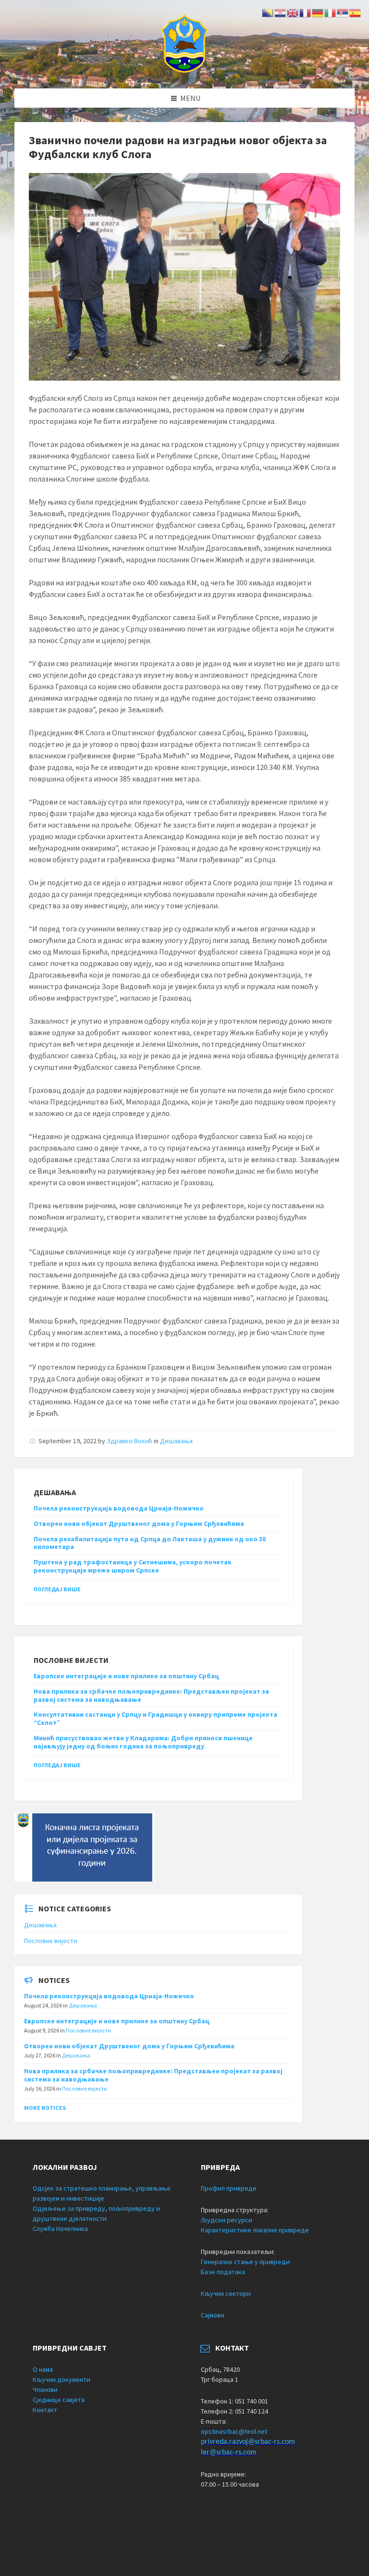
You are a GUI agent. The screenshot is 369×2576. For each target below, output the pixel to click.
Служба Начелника (60, 2229)
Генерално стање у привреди (245, 2262)
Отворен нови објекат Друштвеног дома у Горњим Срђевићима (139, 1523)
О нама (43, 2369)
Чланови (45, 2390)
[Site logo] (184, 70)
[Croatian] (281, 12)
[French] (306, 12)
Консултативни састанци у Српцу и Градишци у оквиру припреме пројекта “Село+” (155, 1718)
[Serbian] (343, 12)
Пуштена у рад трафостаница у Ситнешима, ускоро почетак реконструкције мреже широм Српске (133, 1566)
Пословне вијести (51, 1941)
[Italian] (331, 12)
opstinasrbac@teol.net (234, 2431)
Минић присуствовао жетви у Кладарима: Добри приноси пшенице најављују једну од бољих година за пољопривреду (143, 1742)
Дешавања (176, 1441)
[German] (318, 12)
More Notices (45, 2108)
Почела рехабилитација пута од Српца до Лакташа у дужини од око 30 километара (150, 1543)
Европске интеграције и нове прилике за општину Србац (126, 1676)
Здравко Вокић (129, 1441)
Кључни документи (61, 2379)
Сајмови (213, 2315)
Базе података (223, 2272)
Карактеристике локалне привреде (255, 2230)
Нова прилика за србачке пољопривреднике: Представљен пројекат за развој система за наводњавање (151, 1695)
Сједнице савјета (59, 2400)
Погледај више (57, 1589)
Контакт (45, 2410)
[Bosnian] (268, 12)
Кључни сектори (226, 2293)
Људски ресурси (227, 2220)
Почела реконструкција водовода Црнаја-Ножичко (119, 1508)
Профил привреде (229, 2188)
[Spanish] (356, 12)
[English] (293, 12)
